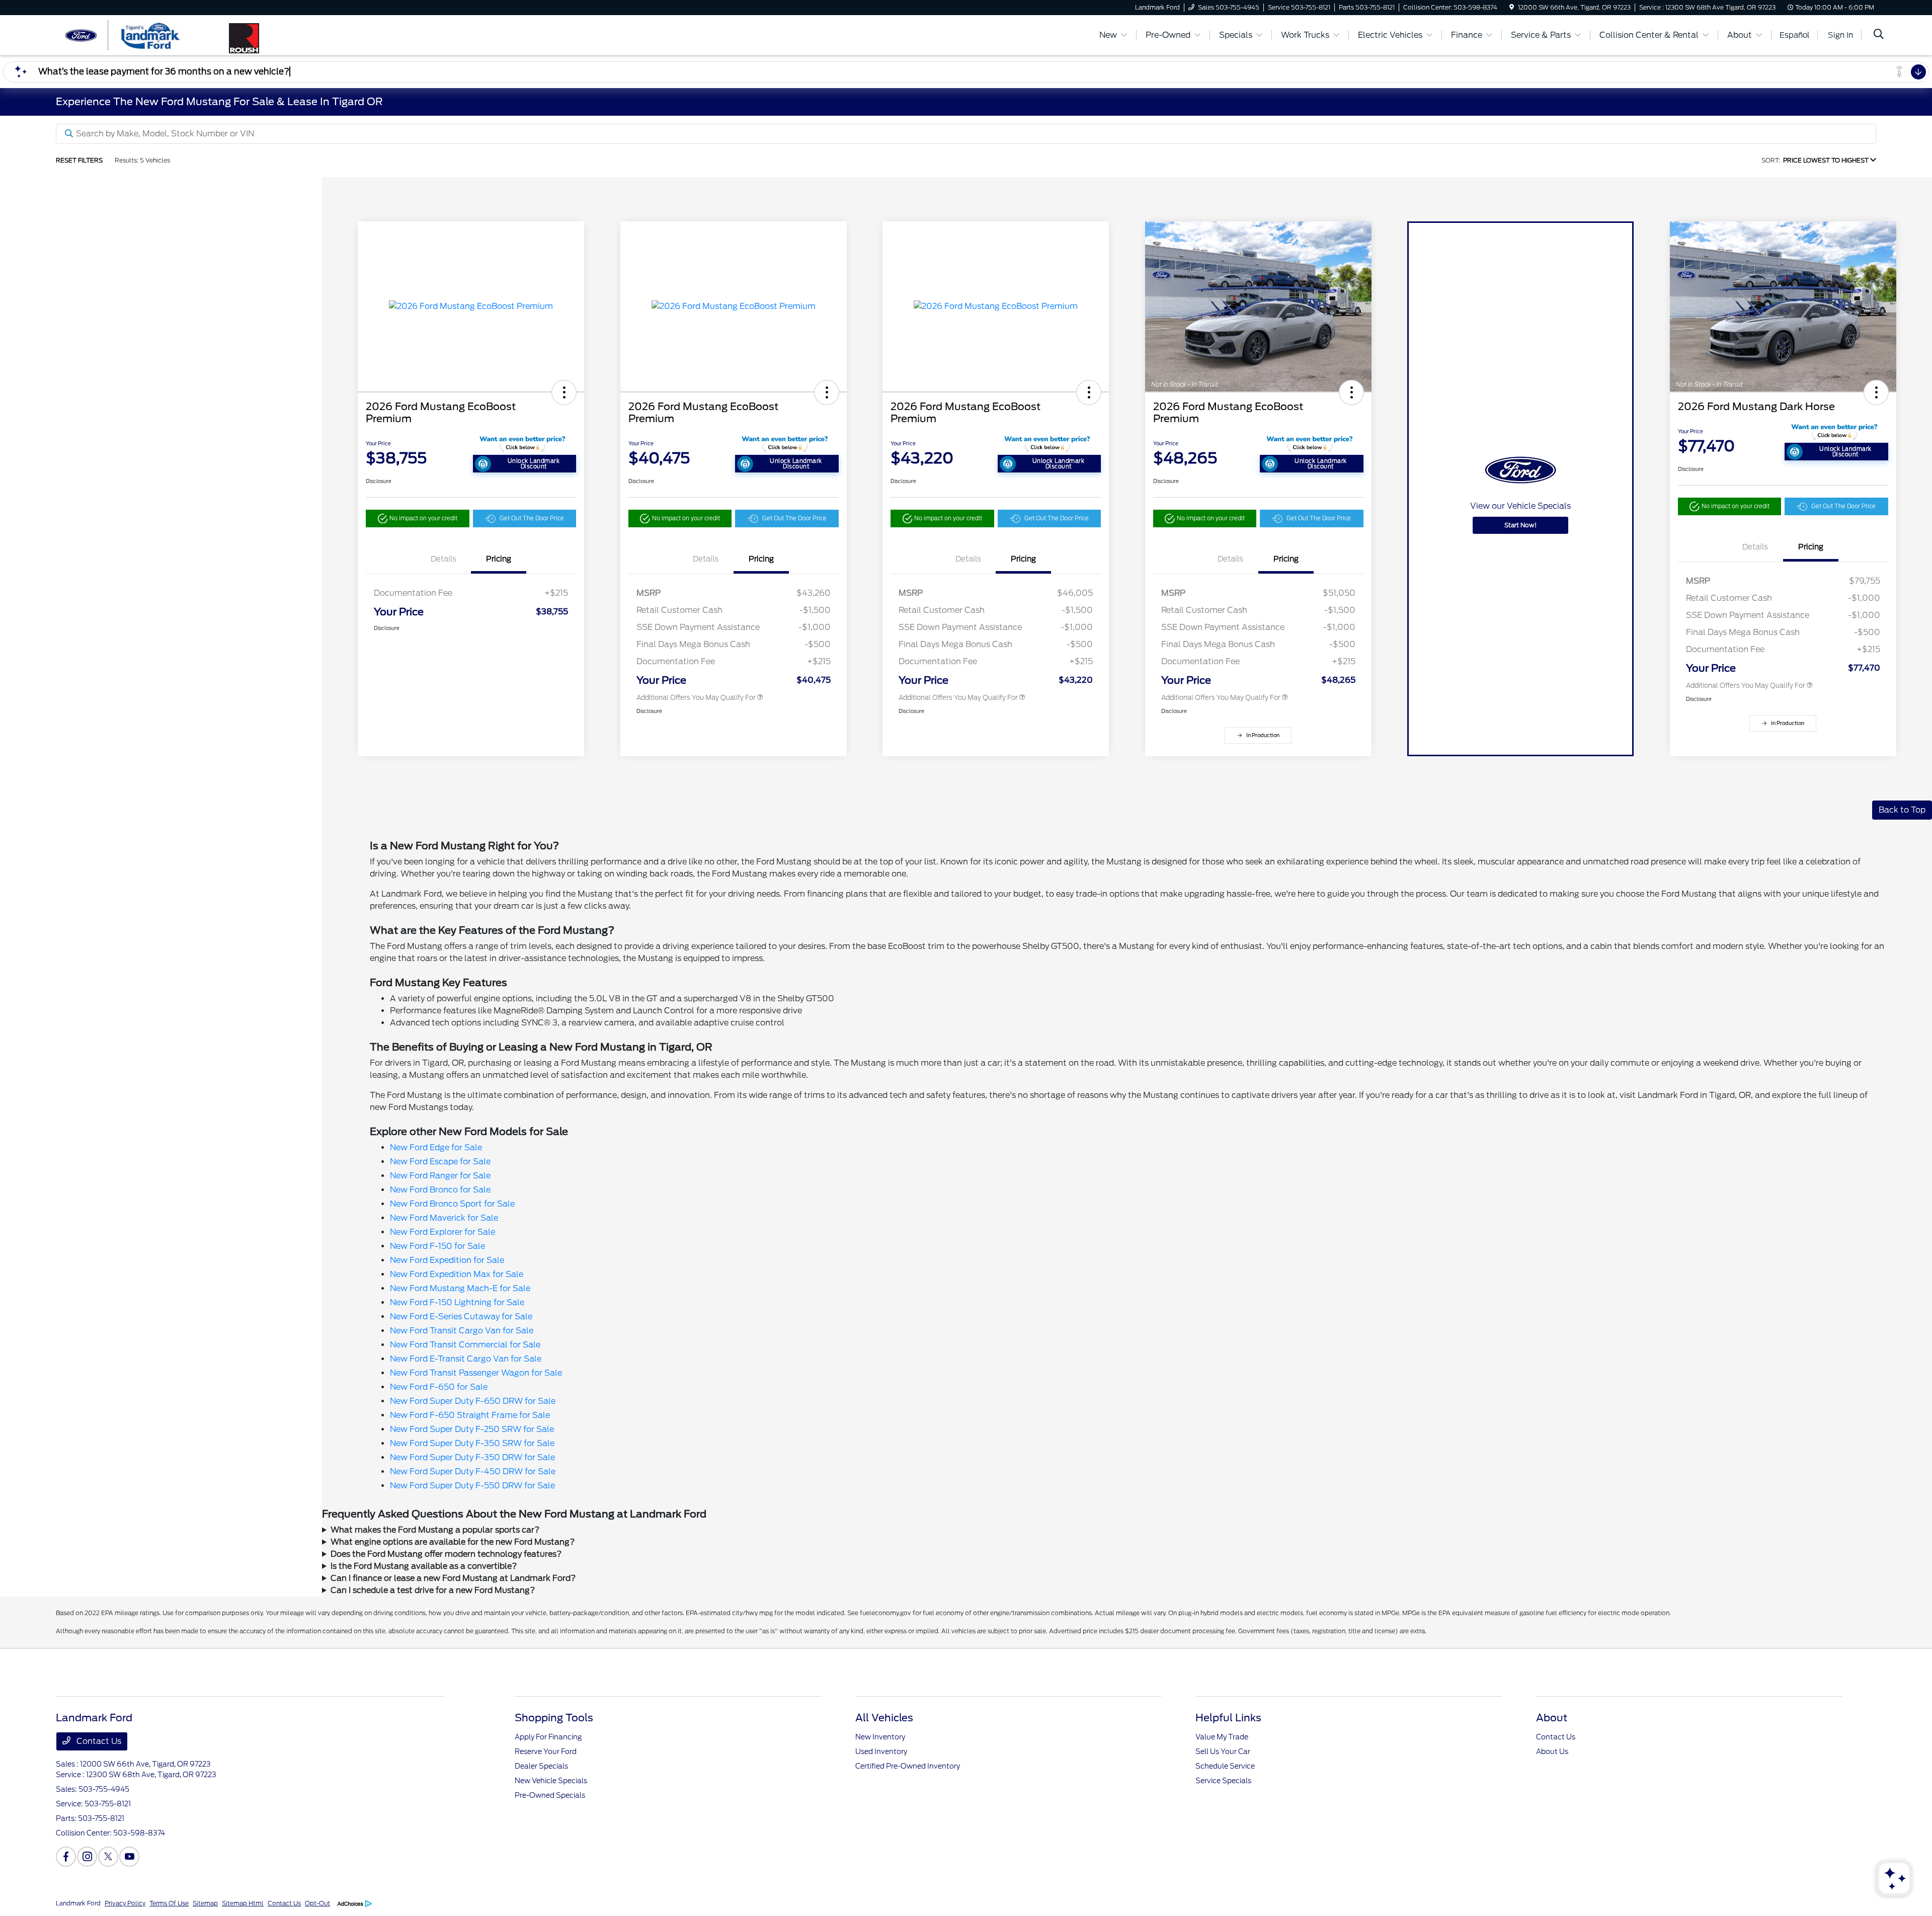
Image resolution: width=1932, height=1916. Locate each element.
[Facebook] (66, 1857)
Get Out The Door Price (532, 518)
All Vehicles (884, 1718)
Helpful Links (1228, 1718)
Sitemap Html (243, 1903)
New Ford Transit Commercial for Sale (465, 1345)
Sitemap (205, 1903)
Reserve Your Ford (546, 1751)
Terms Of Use (169, 1903)
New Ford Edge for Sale (436, 1147)
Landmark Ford (78, 1903)
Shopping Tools (554, 1718)
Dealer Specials (541, 1766)
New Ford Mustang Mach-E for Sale (460, 1288)
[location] (1512, 7)
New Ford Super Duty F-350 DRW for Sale (472, 1457)
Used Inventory (881, 1751)
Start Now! (1520, 525)
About (1552, 1718)
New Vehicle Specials (551, 1781)
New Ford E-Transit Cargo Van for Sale (466, 1359)
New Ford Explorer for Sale (442, 1232)
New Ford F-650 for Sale (439, 1387)
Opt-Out (317, 1903)
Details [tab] (444, 559)
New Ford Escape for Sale (440, 1162)
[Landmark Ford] (142, 34)
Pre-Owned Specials (550, 1795)
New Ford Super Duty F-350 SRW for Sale (472, 1443)
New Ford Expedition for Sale (447, 1260)
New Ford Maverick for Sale (444, 1218)
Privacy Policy (125, 1903)
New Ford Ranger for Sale (440, 1176)
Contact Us (98, 1741)
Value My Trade (1222, 1737)
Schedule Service (1225, 1766)
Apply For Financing (548, 1737)
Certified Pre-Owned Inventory (908, 1766)
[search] (1879, 35)
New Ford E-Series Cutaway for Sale (461, 1316)
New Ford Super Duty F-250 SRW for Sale (472, 1429)
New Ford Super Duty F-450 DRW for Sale (473, 1471)
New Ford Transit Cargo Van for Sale (462, 1331)
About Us (1552, 1751)
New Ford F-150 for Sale (437, 1246)
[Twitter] (108, 1857)
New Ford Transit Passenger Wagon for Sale (476, 1373)
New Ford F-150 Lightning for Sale (457, 1302)
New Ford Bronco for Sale (440, 1190)
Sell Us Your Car (1223, 1751)
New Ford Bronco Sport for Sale (452, 1204)
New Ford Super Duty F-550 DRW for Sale (472, 1486)
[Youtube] (129, 1857)
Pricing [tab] (499, 559)
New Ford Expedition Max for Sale (457, 1274)
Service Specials (1223, 1781)
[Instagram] (87, 1857)
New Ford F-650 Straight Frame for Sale (470, 1415)
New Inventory (880, 1737)
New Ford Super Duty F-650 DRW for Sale (473, 1401)
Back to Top (1902, 810)
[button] (564, 392)
